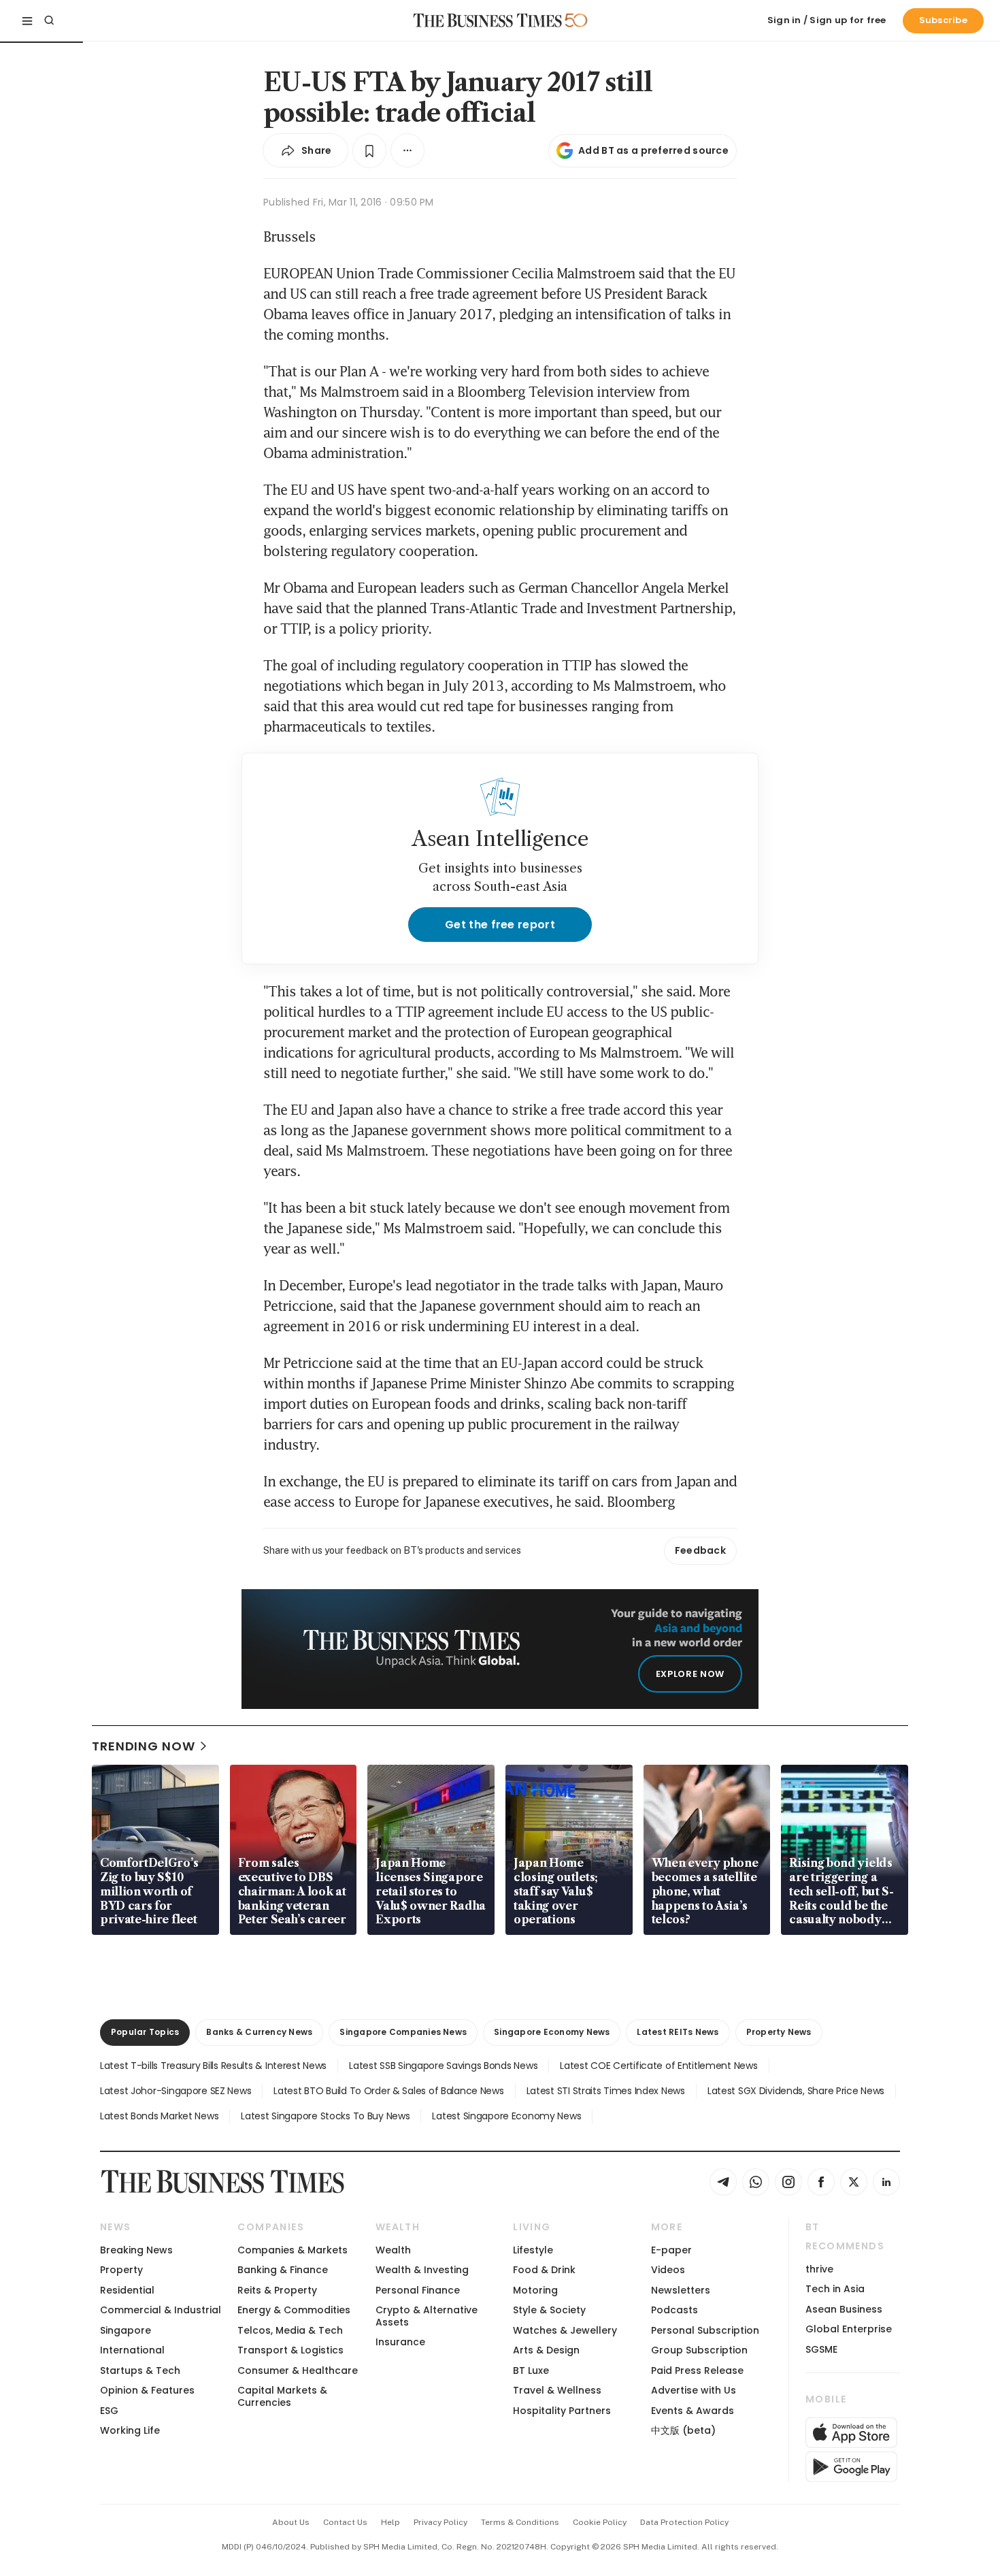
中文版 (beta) (683, 2430)
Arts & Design (546, 2350)
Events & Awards (693, 2411)
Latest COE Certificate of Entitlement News (659, 2066)
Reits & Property (277, 2290)
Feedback (700, 1550)
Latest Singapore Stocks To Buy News (325, 2116)
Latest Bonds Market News (159, 2116)
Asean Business (844, 2309)
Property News (779, 2032)
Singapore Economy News (552, 2032)
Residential (127, 2290)
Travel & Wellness (557, 2390)
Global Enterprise (849, 2329)
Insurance (400, 2342)
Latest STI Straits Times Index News (606, 2091)
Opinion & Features (147, 2390)
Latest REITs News (678, 2032)
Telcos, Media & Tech (290, 2330)
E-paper (671, 2250)
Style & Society (549, 2310)
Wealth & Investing (422, 2270)
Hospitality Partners (562, 2411)
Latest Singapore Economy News (506, 2116)
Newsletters (681, 2290)
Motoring (535, 2290)
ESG (109, 2411)
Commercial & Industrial (161, 2310)
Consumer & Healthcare (298, 2370)
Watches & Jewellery (565, 2330)
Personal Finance (418, 2290)
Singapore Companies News (403, 2032)
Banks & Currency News (259, 2032)
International (132, 2350)
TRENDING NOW (144, 1746)
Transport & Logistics (290, 2350)
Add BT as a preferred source (653, 150)
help (390, 2522)
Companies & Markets (293, 2250)
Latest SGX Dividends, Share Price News (796, 2091)
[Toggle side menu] (27, 20)
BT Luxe (531, 2370)
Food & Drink (544, 2270)
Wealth (393, 2250)
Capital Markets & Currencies (282, 2396)
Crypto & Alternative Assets (427, 2316)
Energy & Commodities (294, 2310)
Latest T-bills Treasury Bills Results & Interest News (213, 2066)
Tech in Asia (835, 2289)
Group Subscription (699, 2350)
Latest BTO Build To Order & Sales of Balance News (388, 2091)
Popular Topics (145, 2032)
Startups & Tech (140, 2370)
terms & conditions (520, 2522)
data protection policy (684, 2522)
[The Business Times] (488, 20)
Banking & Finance (283, 2270)
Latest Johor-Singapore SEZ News (176, 2091)
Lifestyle (533, 2250)
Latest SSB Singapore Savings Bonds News (443, 2066)
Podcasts (674, 2310)
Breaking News (136, 2250)
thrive (819, 2269)
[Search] (49, 20)
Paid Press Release (697, 2370)
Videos (668, 2270)
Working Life (130, 2430)
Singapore (126, 2330)
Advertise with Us (694, 2390)
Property (121, 2270)
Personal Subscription (705, 2330)
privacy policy (440, 2522)
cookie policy (600, 2522)
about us (291, 2522)
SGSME (821, 2349)
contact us (345, 2522)
